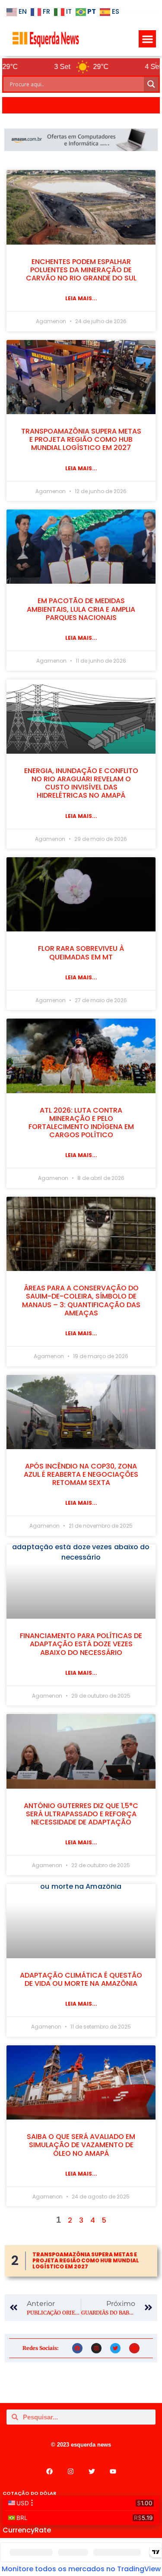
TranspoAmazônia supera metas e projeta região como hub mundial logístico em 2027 (81, 439)
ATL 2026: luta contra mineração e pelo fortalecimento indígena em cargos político (81, 1123)
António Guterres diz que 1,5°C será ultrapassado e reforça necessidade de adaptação (81, 1814)
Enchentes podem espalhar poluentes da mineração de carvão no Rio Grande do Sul (81, 270)
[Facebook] (77, 2348)
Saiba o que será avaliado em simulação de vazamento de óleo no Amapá (81, 2145)
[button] (148, 39)
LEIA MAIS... (81, 298)
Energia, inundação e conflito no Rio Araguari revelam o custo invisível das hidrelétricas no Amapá (81, 783)
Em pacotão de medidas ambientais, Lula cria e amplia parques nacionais (81, 609)
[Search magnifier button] (151, 84)
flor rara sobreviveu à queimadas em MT (81, 953)
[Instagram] (96, 2348)
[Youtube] (134, 2348)
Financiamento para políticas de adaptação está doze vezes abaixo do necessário (81, 1644)
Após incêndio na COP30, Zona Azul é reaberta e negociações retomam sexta (81, 1474)
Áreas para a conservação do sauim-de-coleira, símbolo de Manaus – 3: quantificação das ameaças (81, 1301)
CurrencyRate (27, 2530)
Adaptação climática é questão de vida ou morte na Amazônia (81, 1979)
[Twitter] (115, 2348)
